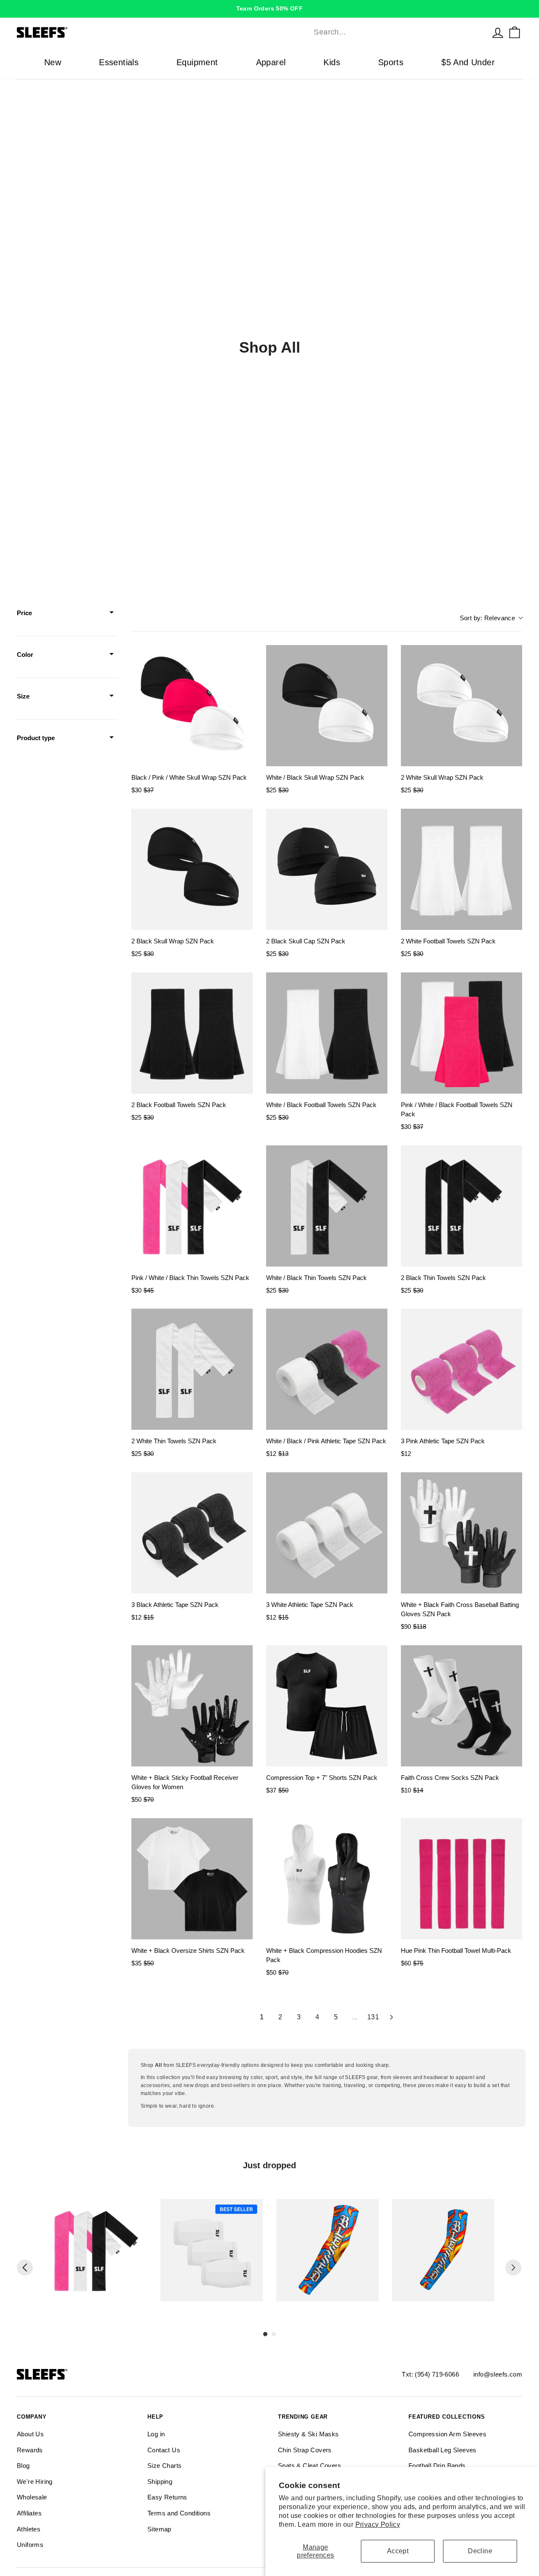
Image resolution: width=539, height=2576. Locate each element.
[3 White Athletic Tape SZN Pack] (327, 1533)
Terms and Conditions (179, 2513)
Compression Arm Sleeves (447, 2434)
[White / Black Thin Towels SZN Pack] (327, 1206)
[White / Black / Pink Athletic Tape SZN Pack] (327, 1369)
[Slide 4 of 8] (443, 2250)
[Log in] (498, 32)
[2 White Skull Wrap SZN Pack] (462, 706)
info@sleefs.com (498, 2374)
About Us (30, 2434)
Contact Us (164, 2450)
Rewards (30, 2450)
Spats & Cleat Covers (310, 2466)
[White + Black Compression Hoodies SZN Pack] (327, 1879)
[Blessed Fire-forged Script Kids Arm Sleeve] (443, 2250)
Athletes (29, 2529)
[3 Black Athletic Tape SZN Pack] (192, 1533)
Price (24, 613)
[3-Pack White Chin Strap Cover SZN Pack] (212, 2250)
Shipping (160, 2482)
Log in (156, 2434)
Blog (23, 2466)
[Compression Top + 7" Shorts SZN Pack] (327, 1706)
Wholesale (32, 2497)
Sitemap (159, 2529)
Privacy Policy (378, 2524)
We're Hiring (35, 2482)
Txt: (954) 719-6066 (430, 2374)
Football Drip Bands (437, 2466)
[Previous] (25, 2268)
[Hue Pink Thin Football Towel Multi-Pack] (462, 1879)
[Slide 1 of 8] (96, 2250)
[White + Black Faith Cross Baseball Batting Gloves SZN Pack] (462, 1533)
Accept (398, 2551)
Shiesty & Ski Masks (308, 2434)
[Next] (513, 2268)
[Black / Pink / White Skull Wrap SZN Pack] (192, 706)
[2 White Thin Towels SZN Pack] (192, 1369)
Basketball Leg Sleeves (443, 2450)
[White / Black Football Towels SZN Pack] (327, 1033)
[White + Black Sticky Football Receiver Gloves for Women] (192, 1706)
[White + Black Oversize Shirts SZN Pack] (192, 1879)
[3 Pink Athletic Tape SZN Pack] (462, 1369)
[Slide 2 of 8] (212, 2250)
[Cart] (515, 32)
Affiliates (29, 2513)
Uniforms (30, 2545)
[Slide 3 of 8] (327, 2250)
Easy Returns (167, 2497)
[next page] (392, 2017)
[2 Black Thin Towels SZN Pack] (462, 1206)
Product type (36, 738)
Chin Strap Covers (305, 2450)
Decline (480, 2551)
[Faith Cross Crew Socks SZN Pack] (462, 1706)
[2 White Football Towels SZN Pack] (462, 869)
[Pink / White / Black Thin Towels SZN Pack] (192, 1206)
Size (23, 696)
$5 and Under (468, 62)
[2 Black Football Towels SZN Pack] (192, 1033)
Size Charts (164, 2466)
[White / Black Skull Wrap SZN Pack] (327, 706)
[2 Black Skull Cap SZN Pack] (327, 869)
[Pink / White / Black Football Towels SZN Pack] (462, 1033)
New (53, 62)
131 (373, 2017)
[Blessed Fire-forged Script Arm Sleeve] (327, 2250)
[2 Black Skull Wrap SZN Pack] (192, 869)
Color (25, 655)
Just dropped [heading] (269, 2165)
